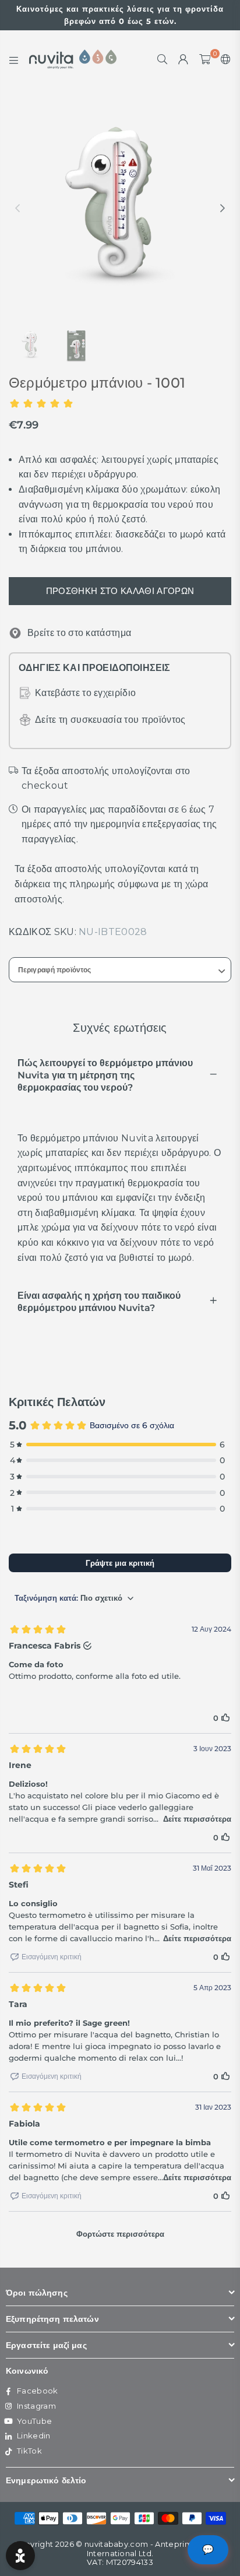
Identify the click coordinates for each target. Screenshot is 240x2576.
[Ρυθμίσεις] (223, 59)
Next (223, 209)
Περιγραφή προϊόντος (54, 970)
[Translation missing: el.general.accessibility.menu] (14, 59)
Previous (17, 209)
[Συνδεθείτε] (183, 59)
